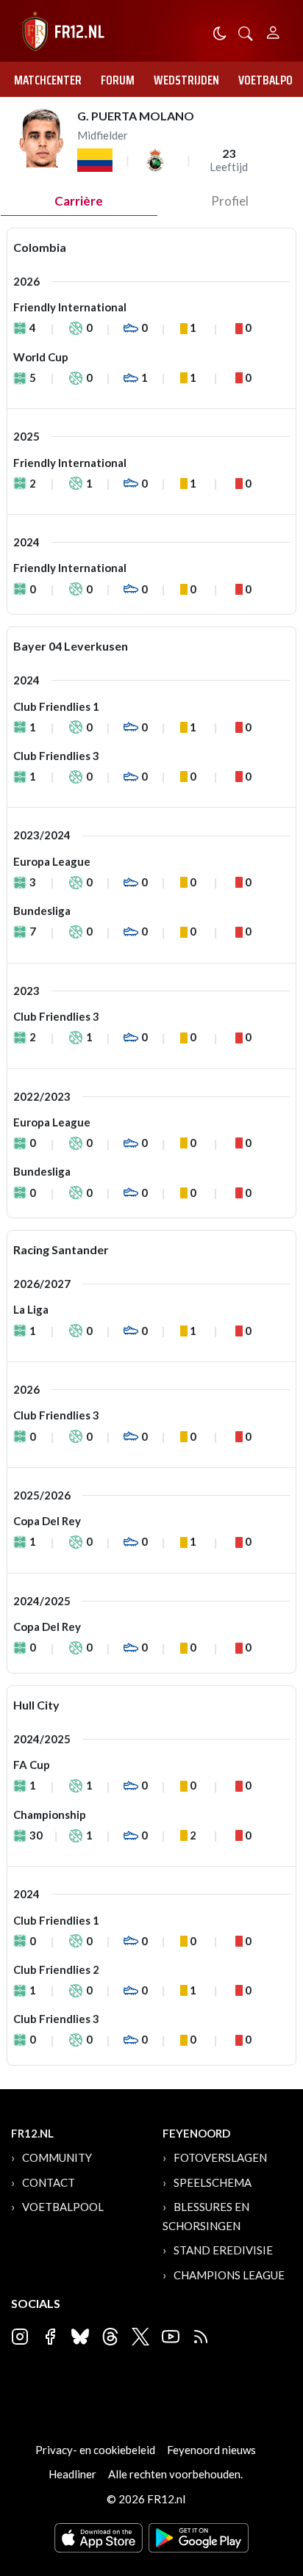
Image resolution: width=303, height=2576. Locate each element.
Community (57, 2157)
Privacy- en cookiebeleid (95, 2450)
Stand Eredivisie (223, 2250)
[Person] (273, 30)
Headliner (72, 2474)
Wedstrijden (186, 80)
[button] (246, 32)
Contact (49, 2182)
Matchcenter (48, 80)
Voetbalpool (63, 2207)
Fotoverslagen (220, 2157)
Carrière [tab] (79, 201)
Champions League (229, 2275)
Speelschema (213, 2182)
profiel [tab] (230, 201)
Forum (118, 80)
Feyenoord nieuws (211, 2450)
